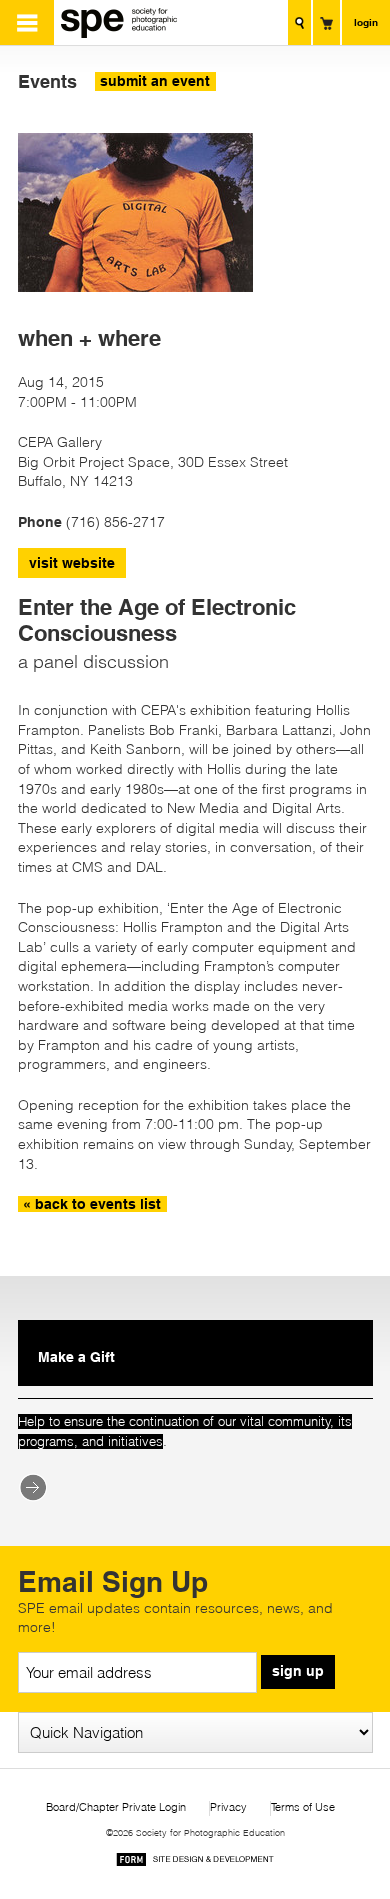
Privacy (228, 1807)
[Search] (299, 22)
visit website (72, 563)
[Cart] (326, 22)
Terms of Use (303, 1807)
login (366, 22)
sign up (298, 1671)
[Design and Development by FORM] (195, 1862)
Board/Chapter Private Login (116, 1807)
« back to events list (92, 1204)
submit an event (155, 81)
